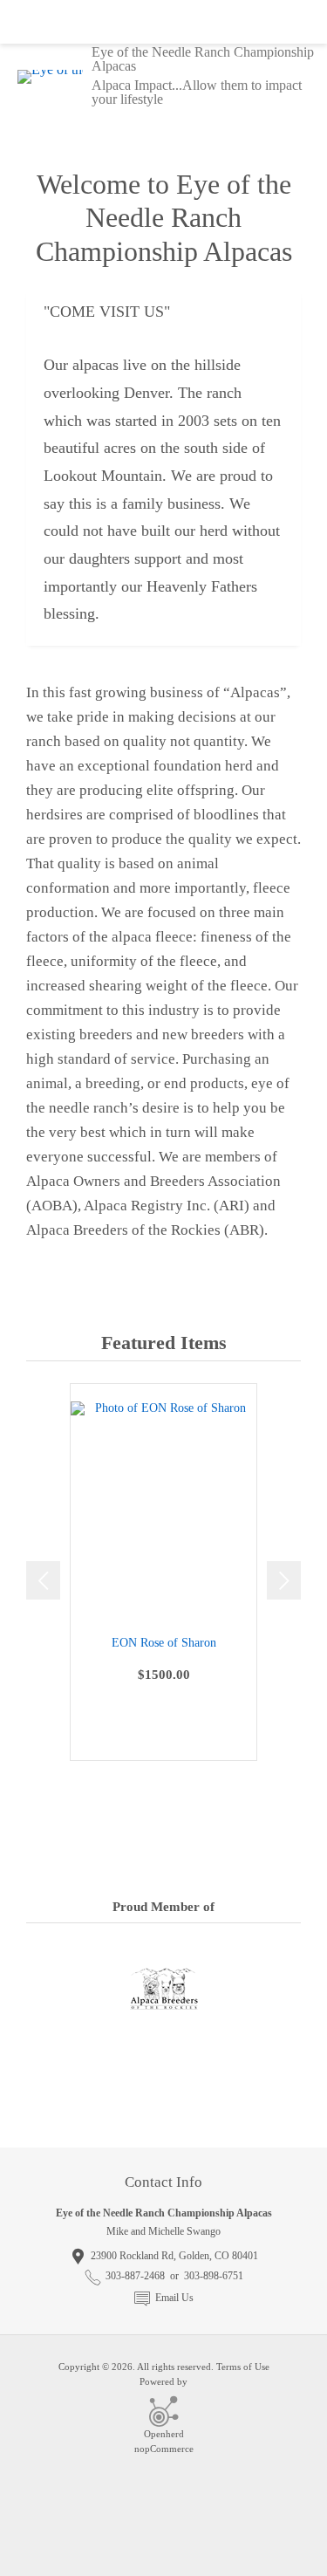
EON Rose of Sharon (164, 1643)
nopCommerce (164, 2449)
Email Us (174, 2298)
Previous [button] (43, 1580)
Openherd (164, 2434)
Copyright (79, 2367)
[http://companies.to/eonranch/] (164, 2105)
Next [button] (284, 1580)
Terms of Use (243, 2367)
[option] (163, 1572)
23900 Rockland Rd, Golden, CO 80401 (174, 2256)
